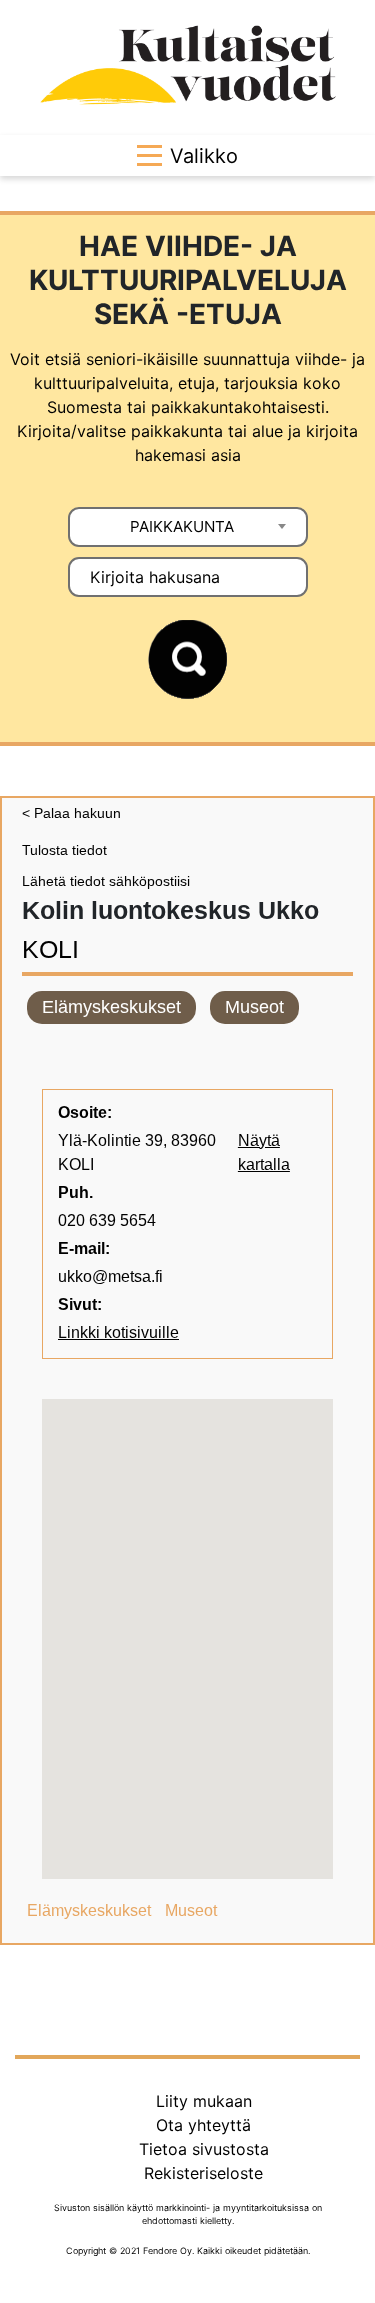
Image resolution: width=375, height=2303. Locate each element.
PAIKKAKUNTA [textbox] (182, 526)
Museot (254, 1007)
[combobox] (188, 527)
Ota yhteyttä (203, 2125)
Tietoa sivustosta (204, 2149)
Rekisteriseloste (203, 2173)
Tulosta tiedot (64, 850)
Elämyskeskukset (111, 1007)
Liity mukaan (204, 2101)
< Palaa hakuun (71, 813)
